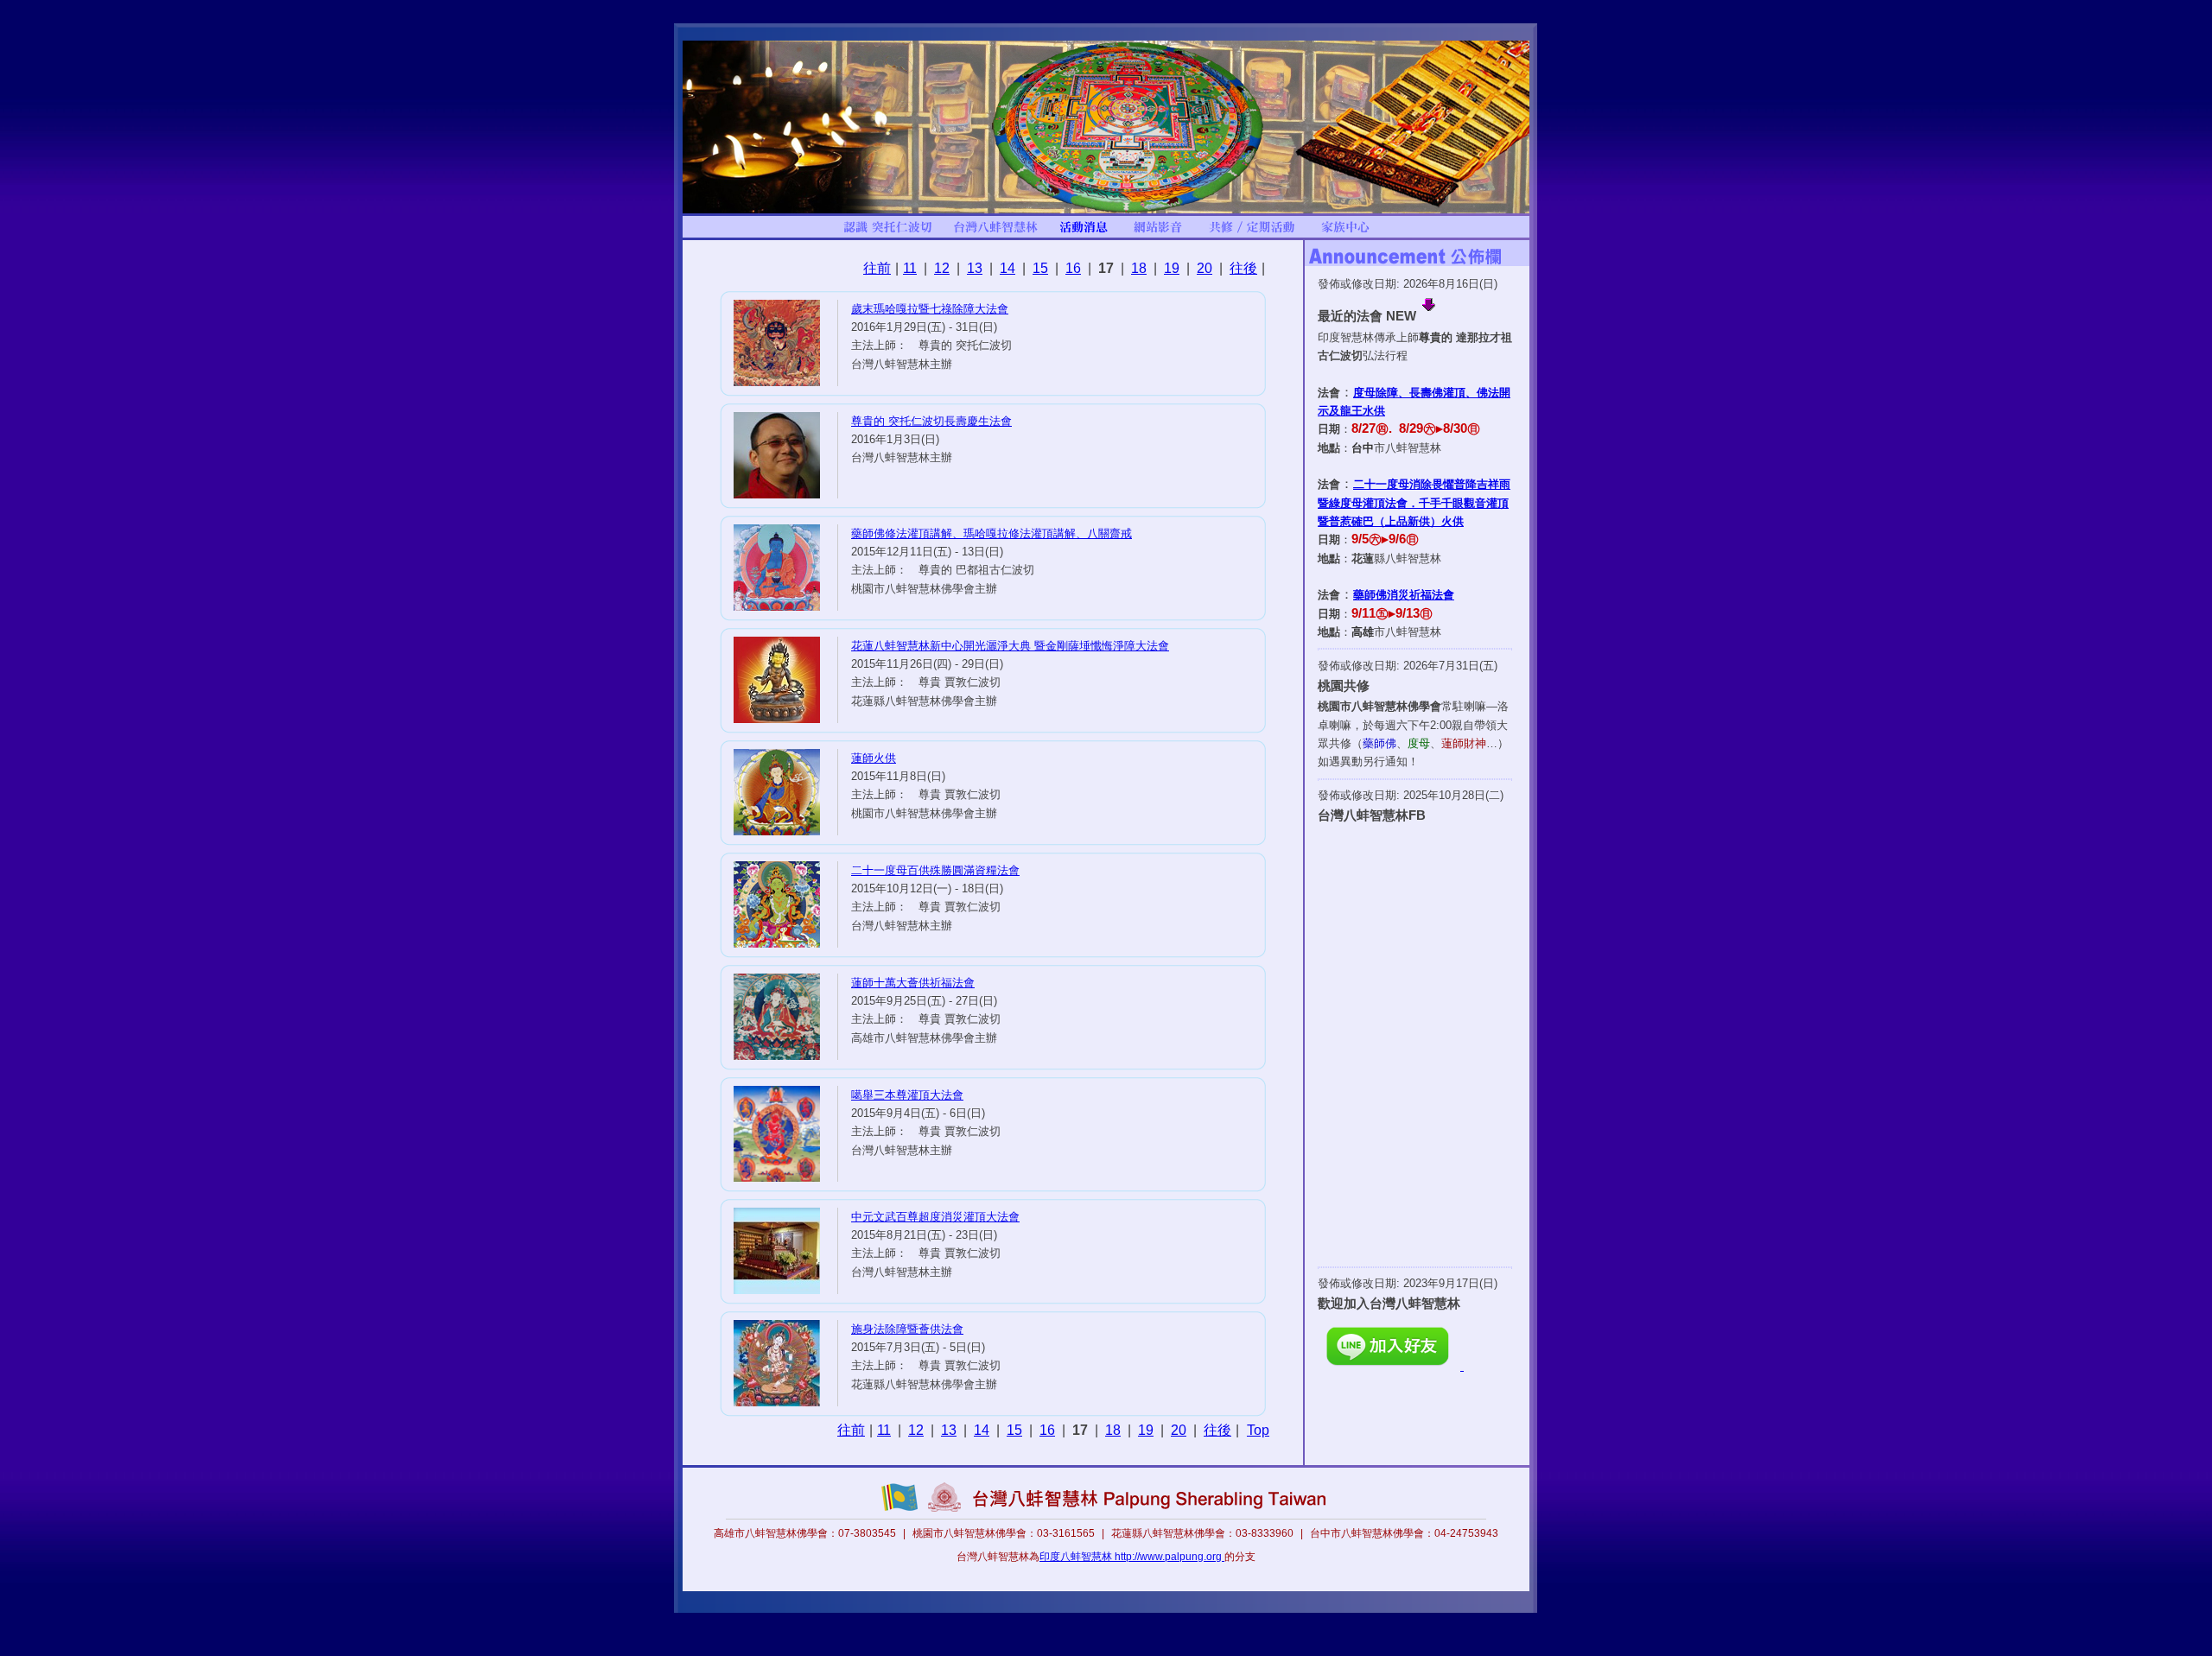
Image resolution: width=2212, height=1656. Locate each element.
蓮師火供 (874, 758)
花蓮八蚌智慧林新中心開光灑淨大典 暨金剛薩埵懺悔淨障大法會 (1010, 646)
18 (1139, 268)
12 (942, 268)
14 (1007, 268)
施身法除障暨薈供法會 (907, 1329)
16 (1073, 268)
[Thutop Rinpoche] (887, 233)
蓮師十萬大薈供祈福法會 (913, 983)
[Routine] (1252, 233)
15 (1040, 268)
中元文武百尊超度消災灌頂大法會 (935, 1217)
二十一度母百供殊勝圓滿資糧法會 (935, 870)
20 (1205, 268)
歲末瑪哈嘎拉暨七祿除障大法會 (930, 309)
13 (975, 268)
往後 (1243, 268)
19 (1172, 268)
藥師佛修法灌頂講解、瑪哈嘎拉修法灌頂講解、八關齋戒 (992, 533)
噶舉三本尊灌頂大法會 (907, 1095)
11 (910, 268)
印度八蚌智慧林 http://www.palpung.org (1132, 1557)
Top (1258, 1430)
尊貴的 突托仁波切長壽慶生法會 (931, 421)
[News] (1084, 233)
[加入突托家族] (1345, 233)
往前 (877, 268)
